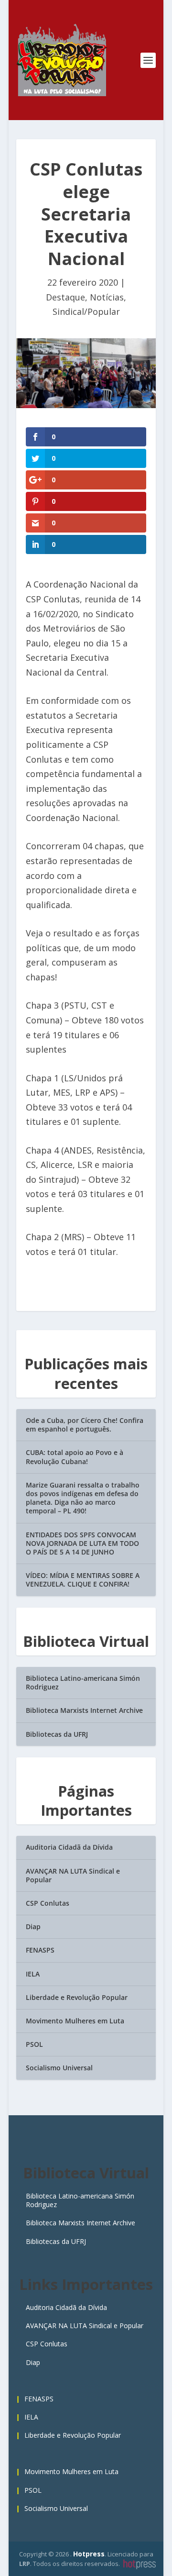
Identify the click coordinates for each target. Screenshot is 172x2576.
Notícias (107, 297)
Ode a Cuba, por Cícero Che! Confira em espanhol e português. (85, 1425)
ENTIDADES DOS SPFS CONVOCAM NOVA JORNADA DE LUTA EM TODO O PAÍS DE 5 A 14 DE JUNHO (82, 1543)
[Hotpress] (140, 2565)
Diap (33, 1926)
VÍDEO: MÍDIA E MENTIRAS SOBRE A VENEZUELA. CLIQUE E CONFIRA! (83, 1580)
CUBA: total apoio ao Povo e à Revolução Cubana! (75, 1457)
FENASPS (40, 1950)
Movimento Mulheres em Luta (75, 2021)
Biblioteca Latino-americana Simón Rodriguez (83, 1682)
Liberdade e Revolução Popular (77, 1997)
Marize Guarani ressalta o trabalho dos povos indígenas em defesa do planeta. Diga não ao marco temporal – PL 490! (83, 1498)
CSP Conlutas (48, 1903)
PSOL (34, 2044)
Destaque (65, 297)
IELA (33, 1974)
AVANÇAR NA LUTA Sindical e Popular (73, 1875)
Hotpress (89, 2554)
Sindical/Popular (86, 311)
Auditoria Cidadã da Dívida (69, 1847)
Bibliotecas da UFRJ (57, 1734)
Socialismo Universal (59, 2068)
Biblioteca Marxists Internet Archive (84, 1710)
